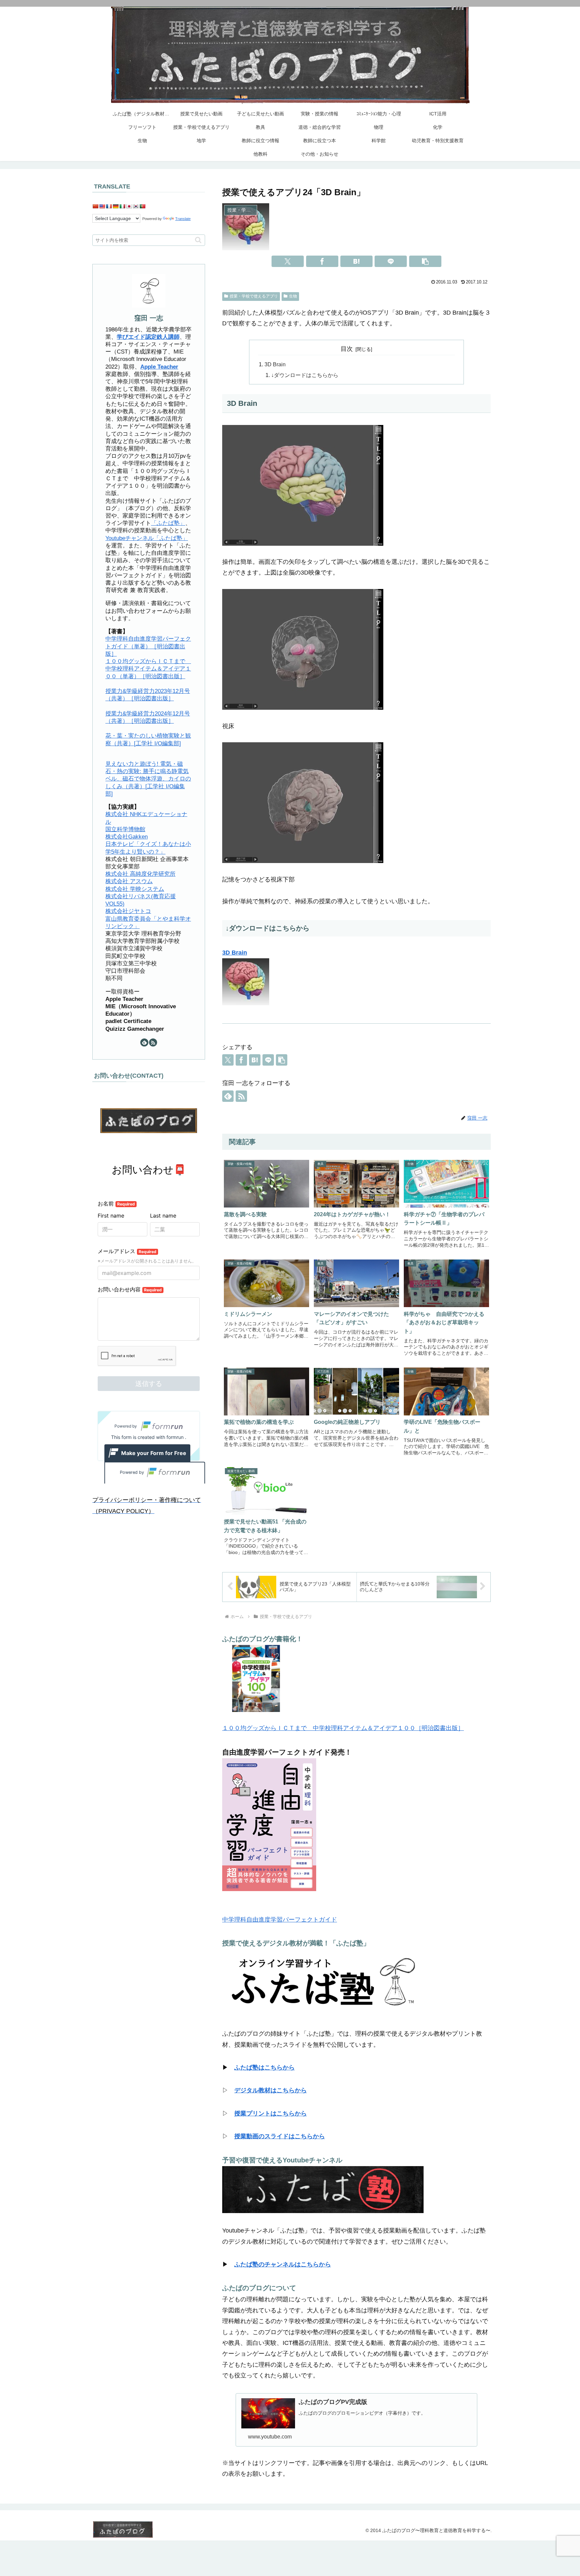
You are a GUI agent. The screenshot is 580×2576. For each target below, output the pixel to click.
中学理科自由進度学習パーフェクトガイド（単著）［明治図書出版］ (148, 646)
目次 (347, 349)
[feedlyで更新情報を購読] (228, 1096)
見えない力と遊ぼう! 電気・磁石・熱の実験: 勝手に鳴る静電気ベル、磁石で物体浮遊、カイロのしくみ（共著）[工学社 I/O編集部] (148, 779)
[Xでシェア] (288, 261)
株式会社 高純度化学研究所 (140, 874)
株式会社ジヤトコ (128, 911)
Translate (183, 219)
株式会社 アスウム (129, 881)
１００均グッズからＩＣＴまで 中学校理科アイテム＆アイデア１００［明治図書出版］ (343, 1728)
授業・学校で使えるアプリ (254, 296)
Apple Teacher (159, 366)
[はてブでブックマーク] (356, 261)
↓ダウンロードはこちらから (305, 375)
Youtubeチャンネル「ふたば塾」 (147, 538)
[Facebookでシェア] (322, 261)
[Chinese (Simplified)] (95, 206)
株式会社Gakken (127, 836)
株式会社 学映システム (135, 889)
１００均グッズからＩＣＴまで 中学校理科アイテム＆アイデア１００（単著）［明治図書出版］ (148, 668)
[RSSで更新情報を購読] (241, 1096)
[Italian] (122, 206)
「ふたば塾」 (168, 523)
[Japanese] (129, 206)
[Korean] (136, 206)
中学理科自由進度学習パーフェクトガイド (280, 1920)
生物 (293, 296)
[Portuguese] (142, 206)
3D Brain (275, 364)
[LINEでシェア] (391, 261)
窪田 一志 (149, 318)
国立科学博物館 (125, 829)
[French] (109, 206)
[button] (425, 261)
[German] (115, 206)
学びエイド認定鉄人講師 (148, 337)
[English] (102, 206)
